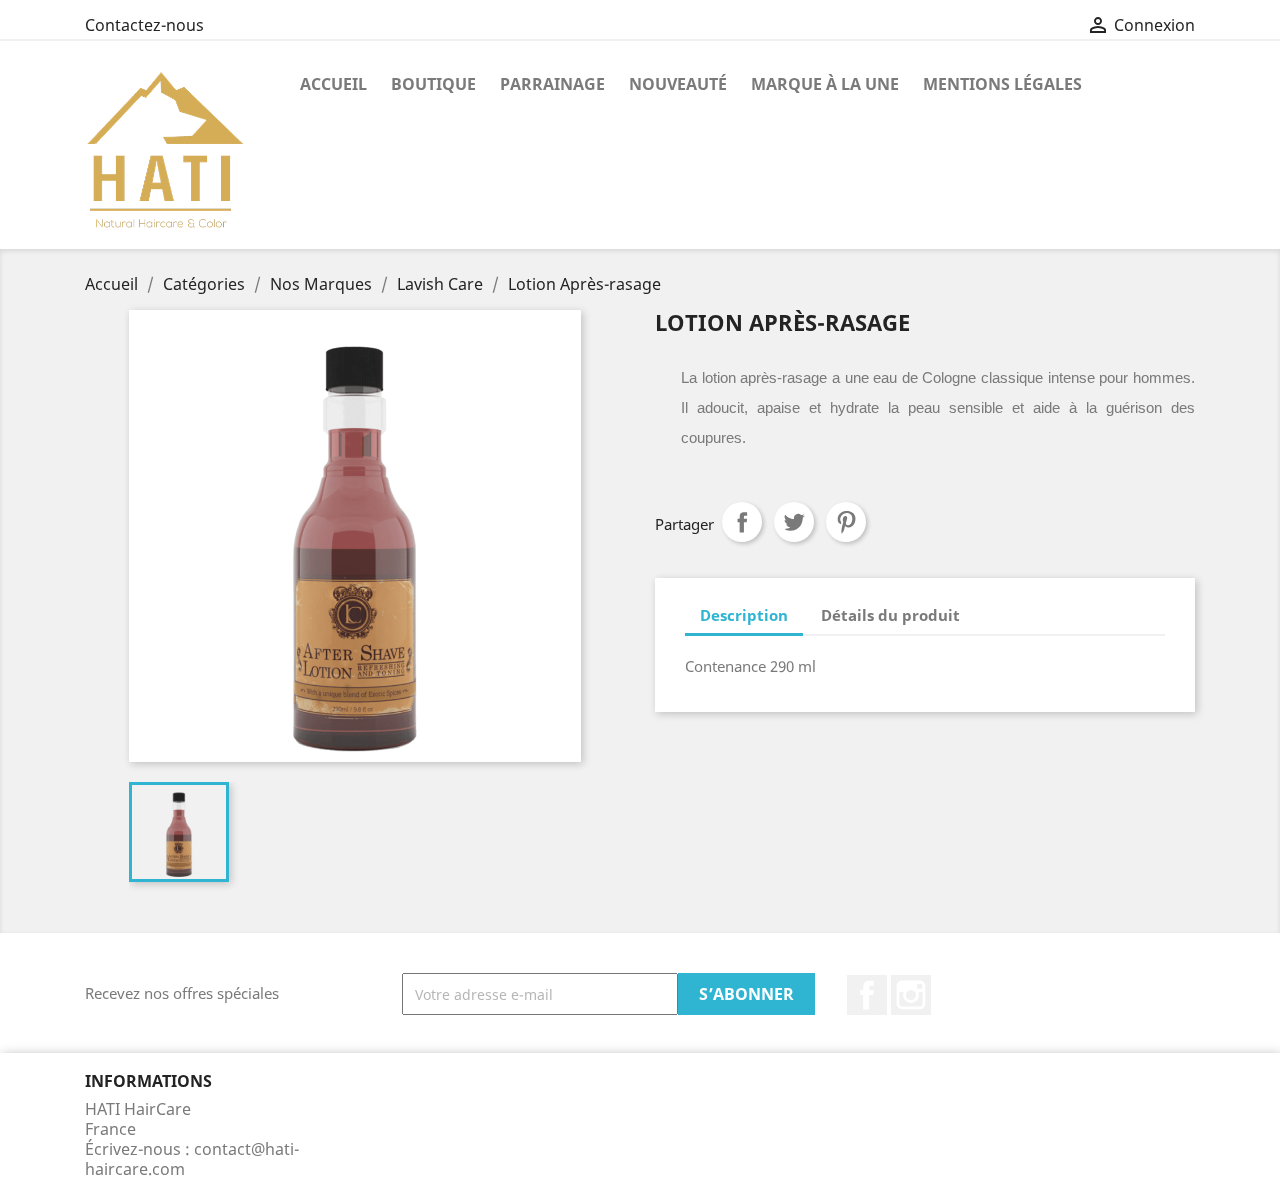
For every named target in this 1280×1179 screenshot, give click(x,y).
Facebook (867, 995)
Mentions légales (1002, 84)
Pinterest (846, 522)
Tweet (794, 522)
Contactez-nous (144, 25)
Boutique (433, 84)
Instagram (911, 995)
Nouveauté (678, 84)
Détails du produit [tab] (890, 615)
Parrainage (552, 84)
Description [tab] (744, 615)
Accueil (333, 84)
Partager (742, 522)
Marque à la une (825, 84)
